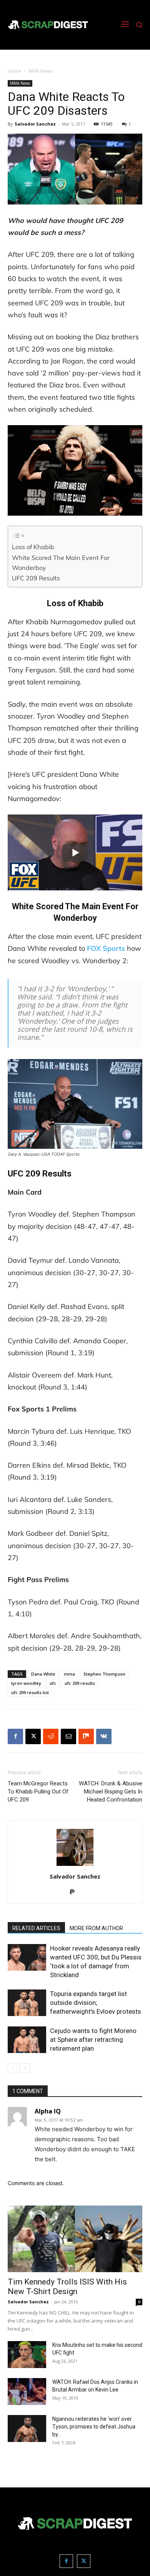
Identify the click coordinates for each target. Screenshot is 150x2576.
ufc (53, 1683)
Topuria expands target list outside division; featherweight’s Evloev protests (96, 2003)
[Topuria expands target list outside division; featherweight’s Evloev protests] (27, 2003)
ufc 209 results (80, 1683)
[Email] (68, 1736)
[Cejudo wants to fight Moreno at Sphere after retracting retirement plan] (27, 2040)
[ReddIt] (51, 1736)
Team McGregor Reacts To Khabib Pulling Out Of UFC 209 (38, 1792)
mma (69, 1674)
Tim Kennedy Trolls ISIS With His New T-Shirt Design (67, 2287)
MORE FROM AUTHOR (96, 1928)
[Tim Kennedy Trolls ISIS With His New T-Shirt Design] (75, 2239)
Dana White (43, 1674)
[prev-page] (12, 2068)
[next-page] (25, 2068)
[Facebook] (15, 1736)
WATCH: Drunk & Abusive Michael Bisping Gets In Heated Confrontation (111, 1792)
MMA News (40, 71)
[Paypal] (75, 1892)
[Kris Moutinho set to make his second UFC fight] (27, 2355)
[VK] (104, 1736)
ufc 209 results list (30, 1692)
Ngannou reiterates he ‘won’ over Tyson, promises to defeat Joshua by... (94, 2427)
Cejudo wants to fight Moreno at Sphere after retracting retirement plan (93, 2040)
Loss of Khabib (33, 547)
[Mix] (86, 1736)
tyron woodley (26, 1683)
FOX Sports (106, 948)
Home (14, 71)
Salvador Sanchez (35, 124)
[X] (33, 1736)
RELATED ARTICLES (36, 1928)
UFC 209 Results (36, 578)
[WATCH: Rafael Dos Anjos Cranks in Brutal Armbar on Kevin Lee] (27, 2392)
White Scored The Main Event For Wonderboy (61, 563)
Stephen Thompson (104, 1674)
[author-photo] (75, 1866)
